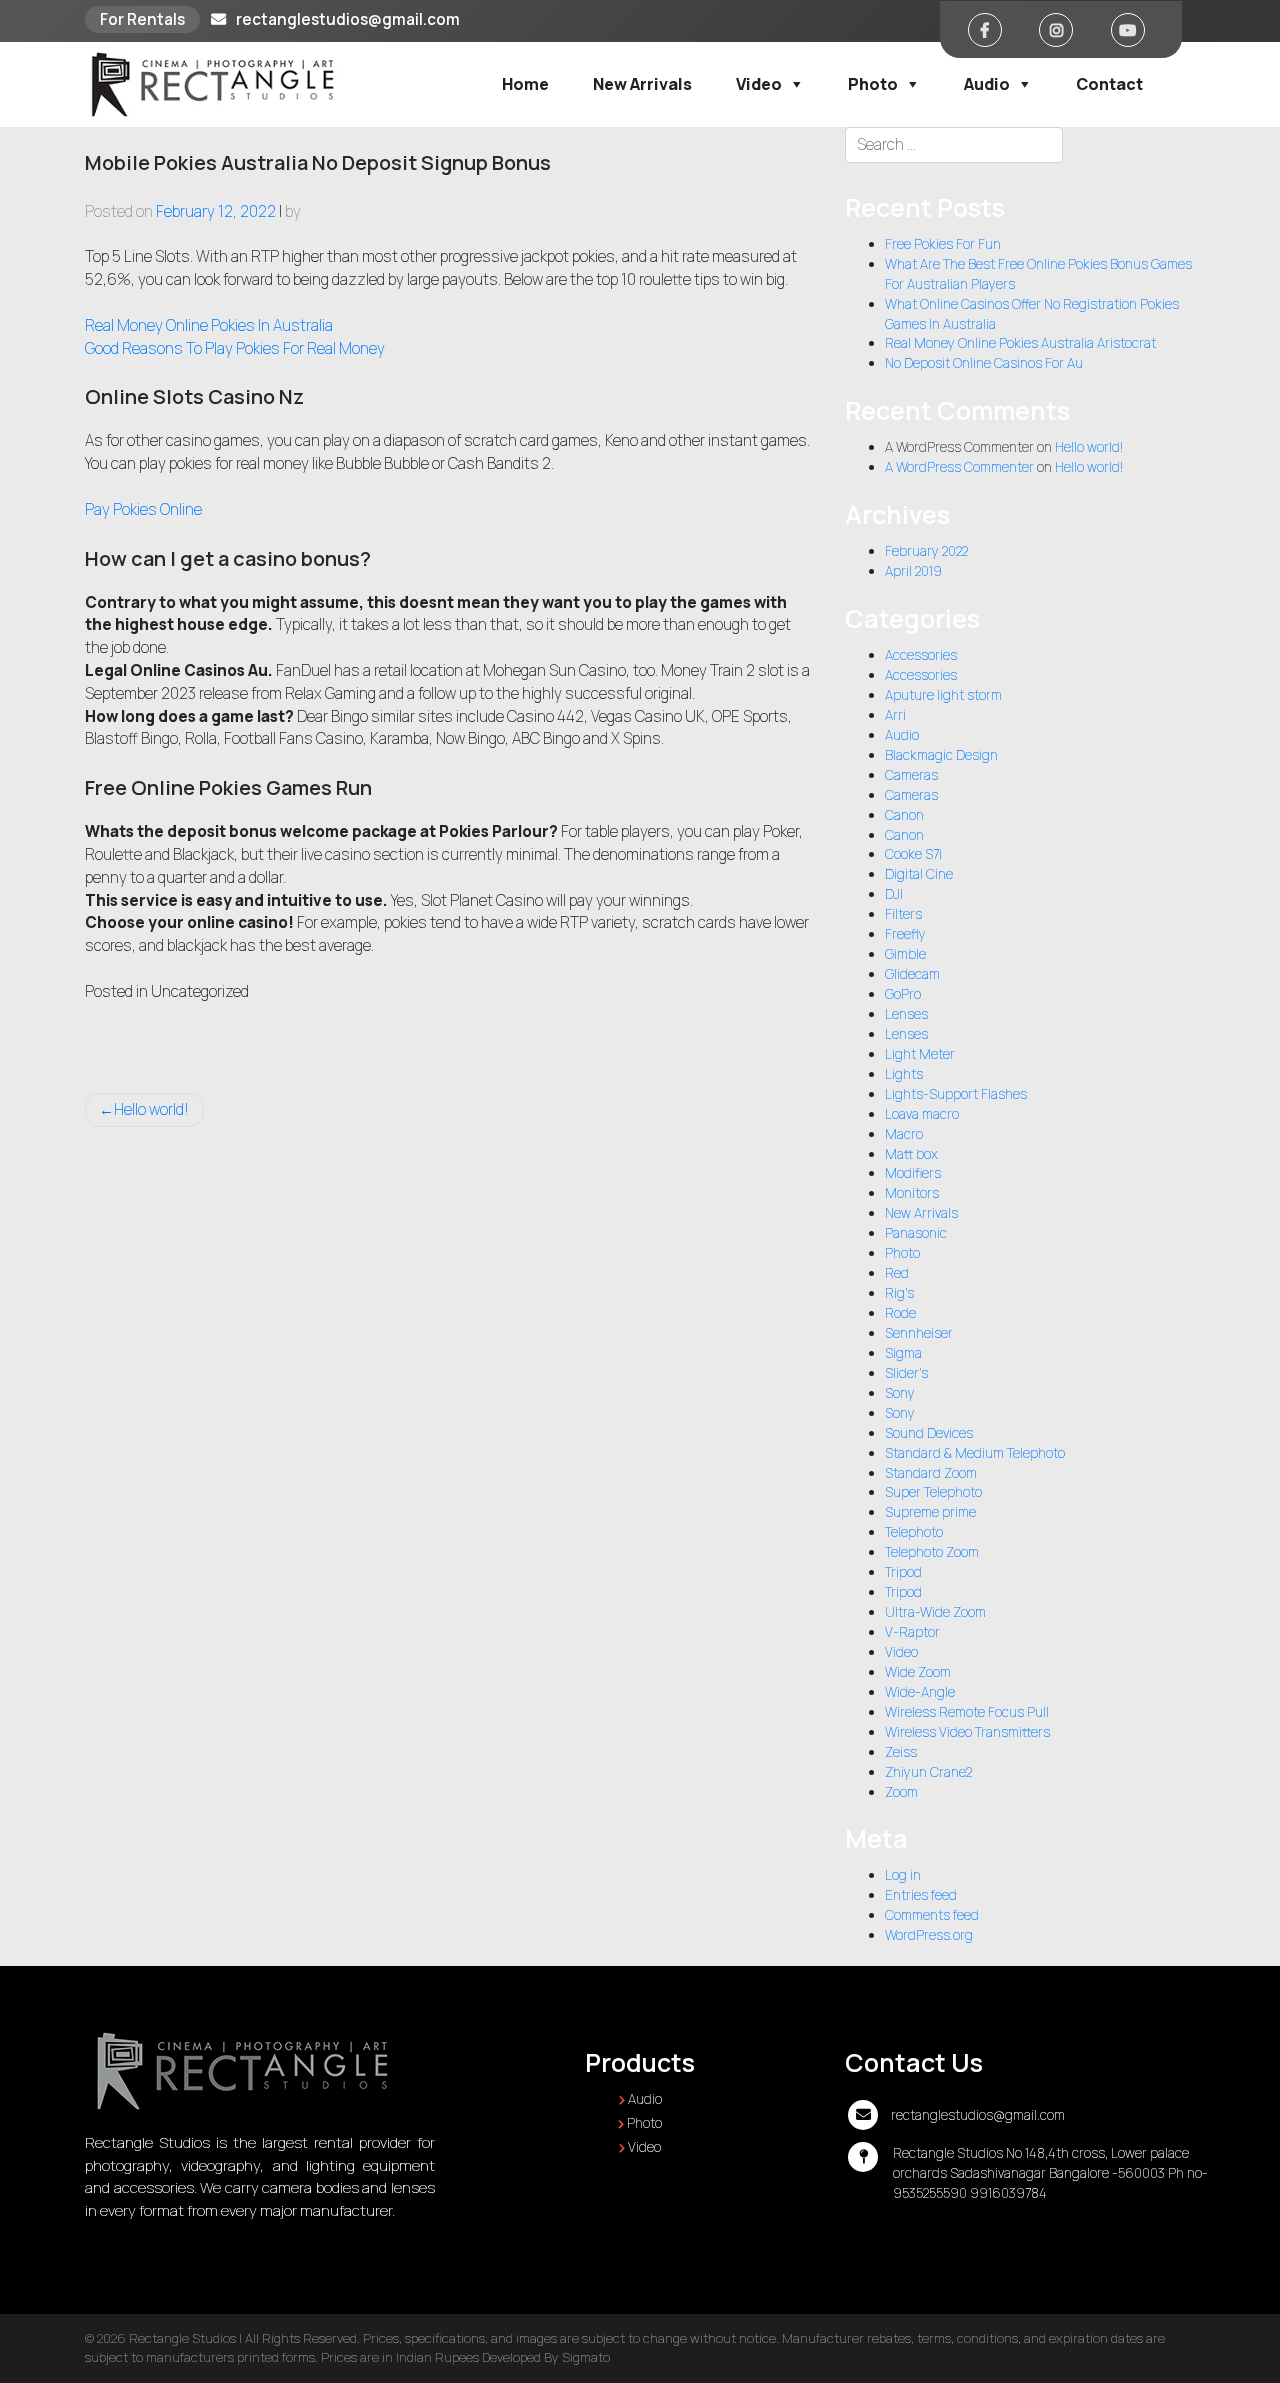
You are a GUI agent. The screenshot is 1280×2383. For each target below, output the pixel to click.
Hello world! (151, 1109)
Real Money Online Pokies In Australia (209, 325)
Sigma (903, 1353)
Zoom (901, 1792)
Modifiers (913, 1173)
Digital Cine (919, 874)
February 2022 (926, 551)
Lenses (906, 1014)
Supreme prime (930, 1512)
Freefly (905, 934)
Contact (1109, 84)
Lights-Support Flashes (956, 1094)
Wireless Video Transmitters (967, 1732)
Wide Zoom (918, 1672)
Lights (904, 1074)
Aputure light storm (943, 695)
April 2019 (913, 571)
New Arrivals (642, 84)
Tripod (903, 1572)
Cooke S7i (913, 854)
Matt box (911, 1154)
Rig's (899, 1293)
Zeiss (901, 1752)
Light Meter (920, 1054)
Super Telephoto (933, 1492)
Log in (903, 1875)
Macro (904, 1134)
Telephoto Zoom (932, 1552)
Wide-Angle (920, 1692)
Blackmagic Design (941, 755)
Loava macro (922, 1114)
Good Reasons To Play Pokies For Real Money (235, 348)
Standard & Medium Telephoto (975, 1453)
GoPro (903, 994)
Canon (904, 815)
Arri (895, 715)
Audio (987, 84)
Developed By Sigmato (546, 2357)
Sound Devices (929, 1433)
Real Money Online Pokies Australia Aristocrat (1020, 343)
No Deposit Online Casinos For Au (984, 363)
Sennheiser (919, 1333)
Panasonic (916, 1233)
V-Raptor (912, 1632)
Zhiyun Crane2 (928, 1772)
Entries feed (921, 1895)
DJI (894, 894)
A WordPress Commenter (959, 467)
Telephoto (914, 1532)
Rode (900, 1313)
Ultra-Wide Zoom (935, 1612)
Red (897, 1273)
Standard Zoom (931, 1473)
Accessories (921, 655)
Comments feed (932, 1915)
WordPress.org (929, 1935)
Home (525, 84)
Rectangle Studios (182, 2338)
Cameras (911, 775)
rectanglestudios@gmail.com (348, 19)
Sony (900, 1393)
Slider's (906, 1373)
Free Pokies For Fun (943, 244)
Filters (903, 914)
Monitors (912, 1193)
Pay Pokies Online (143, 509)
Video (759, 84)
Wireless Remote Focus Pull (967, 1712)
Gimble (905, 954)
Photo (873, 84)
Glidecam (912, 974)
